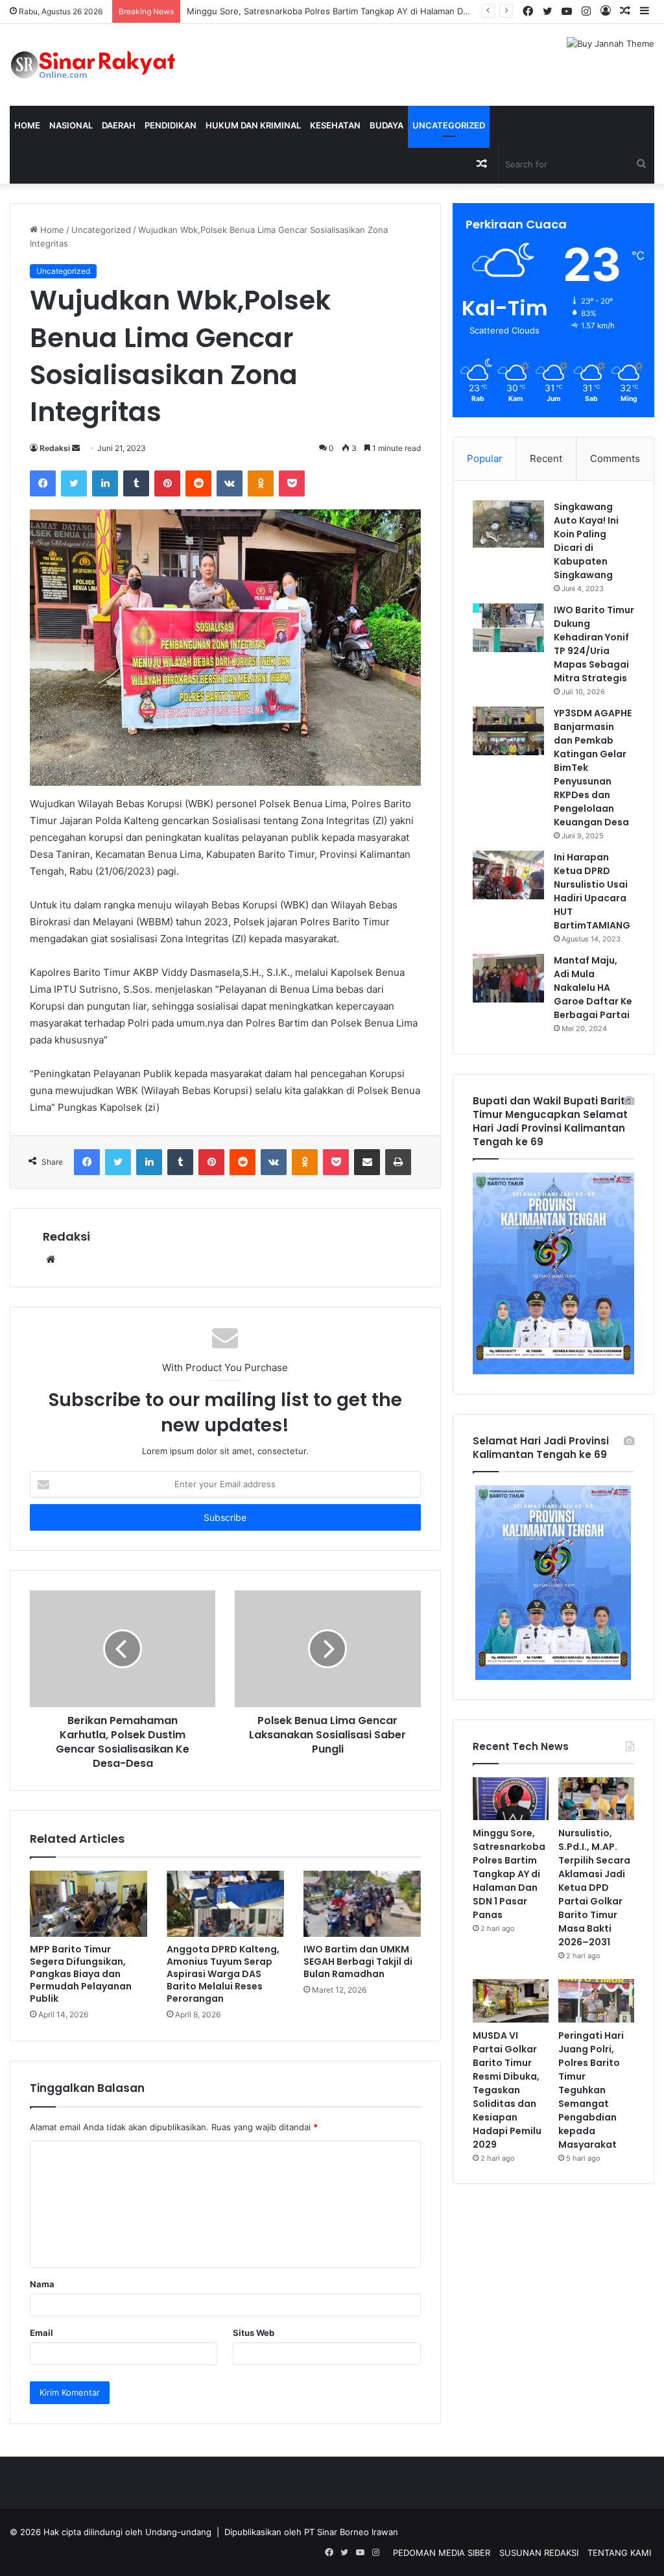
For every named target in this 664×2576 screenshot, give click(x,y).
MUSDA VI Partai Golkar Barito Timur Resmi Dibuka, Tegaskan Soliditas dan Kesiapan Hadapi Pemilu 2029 (507, 2090)
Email (41, 2333)
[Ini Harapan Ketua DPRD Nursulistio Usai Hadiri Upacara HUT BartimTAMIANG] (508, 875)
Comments (615, 458)
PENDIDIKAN (171, 125)
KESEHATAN (335, 125)
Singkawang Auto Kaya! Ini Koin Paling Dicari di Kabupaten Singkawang (586, 541)
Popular (485, 458)
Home (27, 125)
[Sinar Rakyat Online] (111, 65)
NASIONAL (71, 125)
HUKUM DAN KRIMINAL (253, 125)
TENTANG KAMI (619, 2553)
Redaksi (55, 448)
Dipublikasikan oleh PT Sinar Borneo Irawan (311, 2532)
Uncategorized (449, 125)
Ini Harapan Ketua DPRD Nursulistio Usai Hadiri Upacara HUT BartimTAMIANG (592, 891)
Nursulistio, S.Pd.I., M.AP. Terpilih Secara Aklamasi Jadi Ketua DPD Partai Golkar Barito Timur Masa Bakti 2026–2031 (594, 1888)
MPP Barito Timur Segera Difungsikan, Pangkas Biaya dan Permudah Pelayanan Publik (81, 1974)
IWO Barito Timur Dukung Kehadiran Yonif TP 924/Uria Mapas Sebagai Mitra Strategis (594, 644)
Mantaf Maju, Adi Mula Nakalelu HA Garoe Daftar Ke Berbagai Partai (593, 988)
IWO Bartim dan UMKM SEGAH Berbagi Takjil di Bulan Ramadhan (358, 1962)
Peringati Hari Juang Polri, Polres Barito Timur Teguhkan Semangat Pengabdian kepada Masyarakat (591, 2090)
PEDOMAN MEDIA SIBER (442, 2553)
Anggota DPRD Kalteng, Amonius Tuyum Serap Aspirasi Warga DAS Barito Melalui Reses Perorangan (223, 1974)
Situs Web (254, 2333)
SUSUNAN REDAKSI (539, 2553)
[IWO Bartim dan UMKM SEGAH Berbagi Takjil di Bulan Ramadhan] (362, 1904)
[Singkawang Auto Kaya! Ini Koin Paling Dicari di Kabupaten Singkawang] (508, 524)
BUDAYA (386, 125)
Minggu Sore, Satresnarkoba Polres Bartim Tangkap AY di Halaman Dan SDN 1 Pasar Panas (509, 1874)
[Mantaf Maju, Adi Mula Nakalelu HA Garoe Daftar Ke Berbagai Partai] (508, 978)
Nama (42, 2284)
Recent (546, 458)
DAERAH (119, 125)
